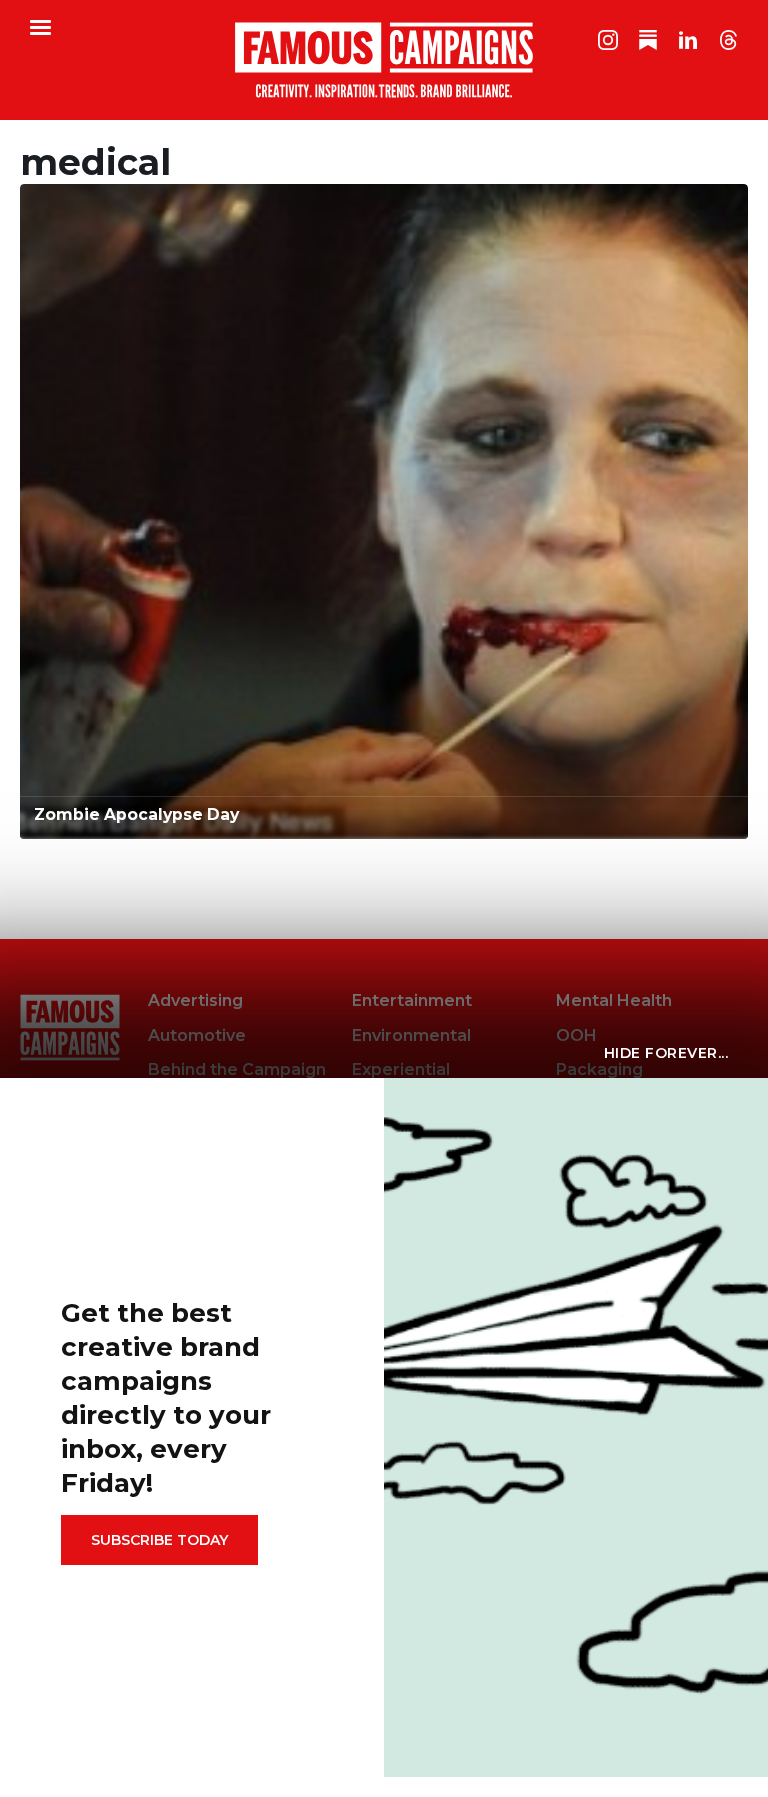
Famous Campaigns (384, 60)
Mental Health (614, 1000)
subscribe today (159, 1540)
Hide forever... (666, 1053)
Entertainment (412, 1000)
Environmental (411, 1035)
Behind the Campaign (237, 1069)
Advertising (195, 1000)
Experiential (401, 1069)
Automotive (197, 1035)
